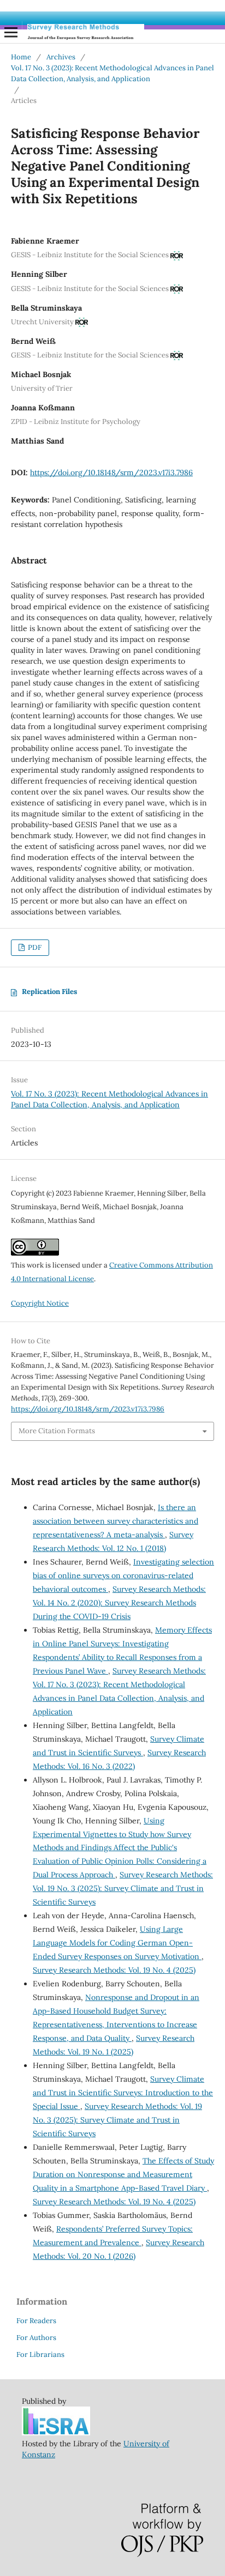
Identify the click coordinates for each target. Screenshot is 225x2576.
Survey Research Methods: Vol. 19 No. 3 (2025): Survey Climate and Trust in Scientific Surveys (123, 1888)
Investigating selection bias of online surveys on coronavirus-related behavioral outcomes (123, 1575)
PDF (34, 947)
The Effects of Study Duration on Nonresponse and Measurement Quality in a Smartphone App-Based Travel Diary (123, 2174)
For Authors (36, 2338)
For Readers (36, 2321)
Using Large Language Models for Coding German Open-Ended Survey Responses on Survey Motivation (117, 1943)
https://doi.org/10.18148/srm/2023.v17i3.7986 (111, 472)
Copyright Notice (40, 1303)
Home (21, 57)
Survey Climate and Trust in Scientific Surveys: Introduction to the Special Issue (123, 2093)
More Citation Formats (57, 1431)
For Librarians (40, 2354)
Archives (61, 57)
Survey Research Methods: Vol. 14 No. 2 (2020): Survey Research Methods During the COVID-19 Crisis (119, 1603)
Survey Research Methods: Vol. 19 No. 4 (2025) (114, 1970)
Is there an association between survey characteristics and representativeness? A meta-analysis (116, 1521)
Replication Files (49, 992)
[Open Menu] (11, 32)
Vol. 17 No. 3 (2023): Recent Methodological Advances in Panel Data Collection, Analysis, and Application (112, 73)
